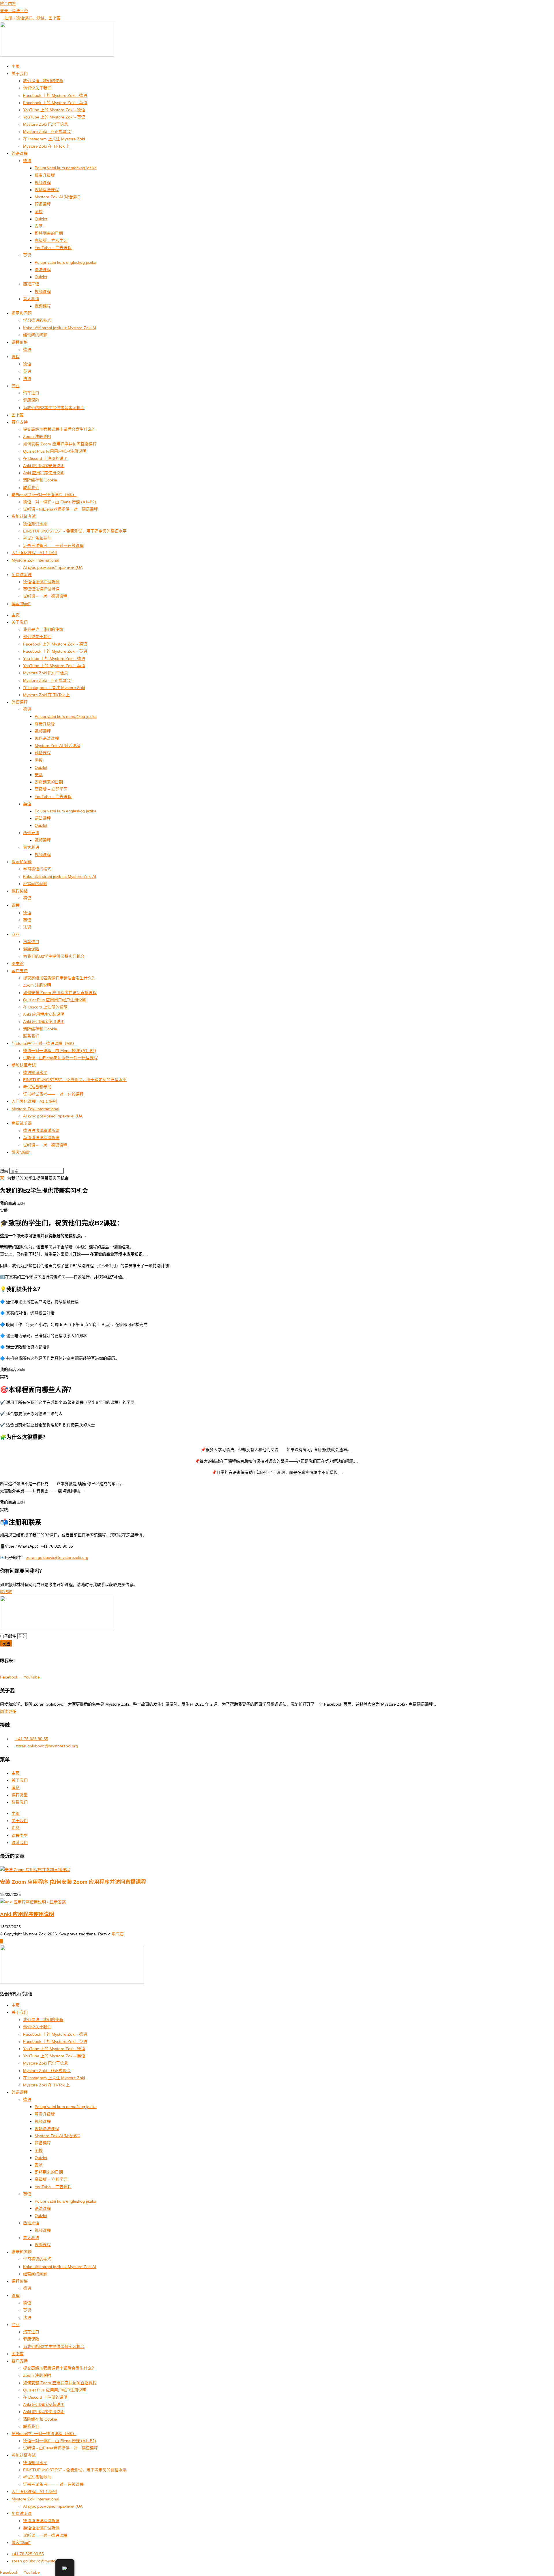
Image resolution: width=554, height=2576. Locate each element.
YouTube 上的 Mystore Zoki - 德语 (54, 110)
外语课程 (20, 153)
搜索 (4, 1171)
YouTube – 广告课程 (53, 248)
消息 (16, 1787)
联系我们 (31, 488)
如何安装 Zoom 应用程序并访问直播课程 (60, 444)
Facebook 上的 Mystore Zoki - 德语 (55, 95)
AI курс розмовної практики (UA (53, 567)
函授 (39, 212)
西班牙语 (31, 284)
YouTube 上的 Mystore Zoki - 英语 (54, 117)
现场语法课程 (47, 190)
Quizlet (41, 219)
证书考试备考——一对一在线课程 (53, 545)
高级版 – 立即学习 (51, 240)
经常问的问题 (35, 335)
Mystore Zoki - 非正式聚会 (47, 131)
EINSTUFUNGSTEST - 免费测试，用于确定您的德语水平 (75, 531)
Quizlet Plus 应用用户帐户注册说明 (55, 451)
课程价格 (20, 342)
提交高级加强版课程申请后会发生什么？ (59, 429)
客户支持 (20, 422)
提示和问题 (22, 313)
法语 (27, 379)
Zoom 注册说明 (37, 436)
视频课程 (43, 182)
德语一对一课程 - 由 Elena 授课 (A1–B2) (60, 502)
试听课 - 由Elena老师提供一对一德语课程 (60, 509)
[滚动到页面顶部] (2, 1941)
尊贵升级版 (45, 175)
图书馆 (18, 415)
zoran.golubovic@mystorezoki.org (57, 1557)
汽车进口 (31, 393)
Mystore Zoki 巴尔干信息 (46, 124)
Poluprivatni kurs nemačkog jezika (66, 168)
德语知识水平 (35, 524)
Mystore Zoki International (35, 560)
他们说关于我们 (37, 88)
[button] (277, 1164)
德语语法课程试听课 (41, 582)
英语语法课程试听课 (41, 589)
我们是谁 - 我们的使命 (43, 81)
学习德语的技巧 (37, 320)
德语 (27, 161)
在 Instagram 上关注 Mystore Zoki (54, 139)
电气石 (118, 1934)
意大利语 (31, 299)
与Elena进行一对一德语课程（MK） (44, 495)
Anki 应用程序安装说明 (44, 466)
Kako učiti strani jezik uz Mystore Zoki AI (60, 328)
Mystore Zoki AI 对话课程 (57, 197)
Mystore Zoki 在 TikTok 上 (46, 146)
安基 (39, 226)
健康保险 (31, 400)
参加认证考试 (24, 516)
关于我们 (20, 1780)
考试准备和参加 (37, 538)
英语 (27, 255)
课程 (16, 357)
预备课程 (43, 204)
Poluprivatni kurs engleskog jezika (65, 262)
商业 (16, 386)
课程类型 (20, 1795)
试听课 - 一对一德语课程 (45, 596)
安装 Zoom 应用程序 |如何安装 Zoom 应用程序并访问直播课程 (73, 1882)
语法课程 (43, 270)
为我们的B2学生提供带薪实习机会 (54, 408)
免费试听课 (22, 575)
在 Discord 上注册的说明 (45, 458)
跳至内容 (8, 3)
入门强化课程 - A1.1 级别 (34, 553)
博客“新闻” (21, 604)
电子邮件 (9, 1636)
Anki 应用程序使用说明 (44, 473)
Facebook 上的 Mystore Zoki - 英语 (55, 103)
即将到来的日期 (49, 233)
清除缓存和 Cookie (40, 480)
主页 (16, 66)
